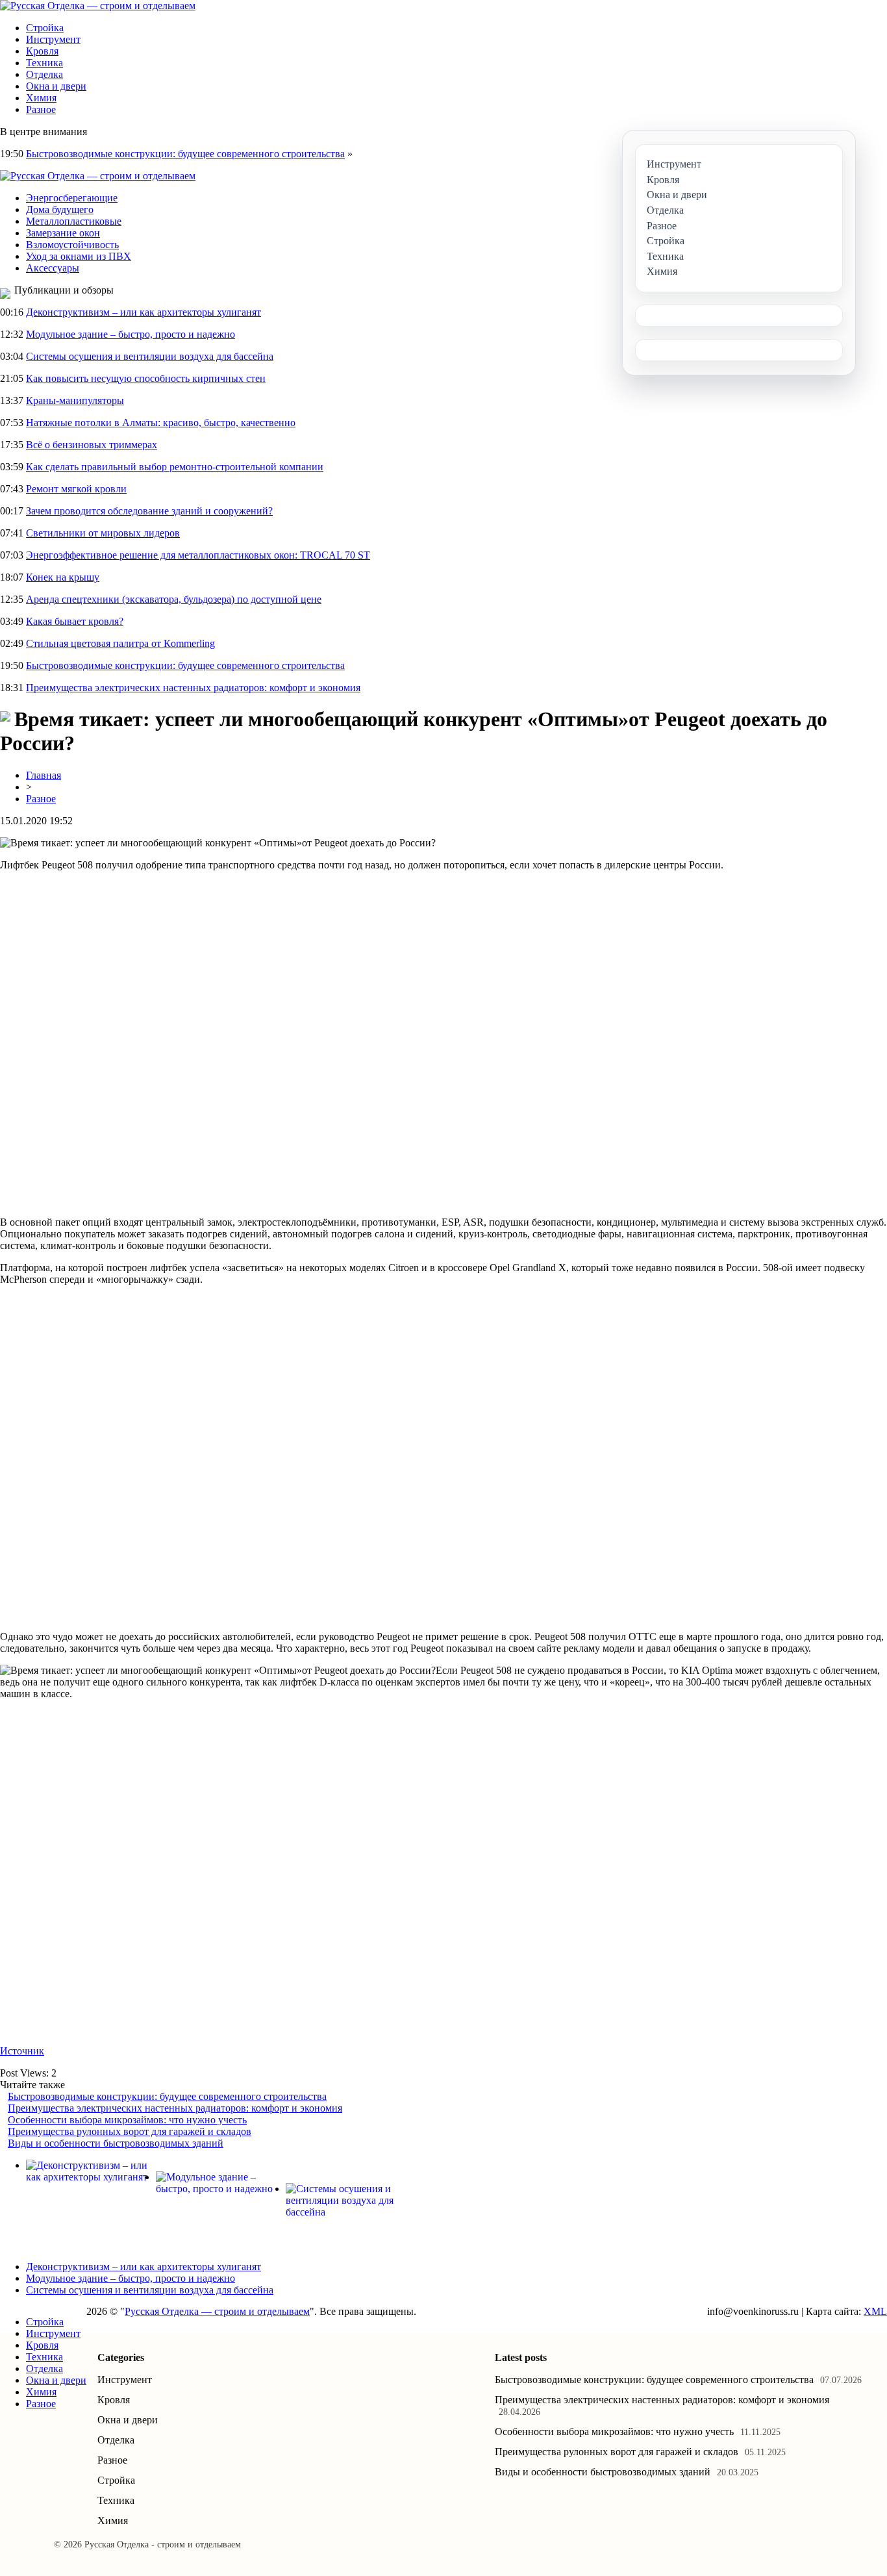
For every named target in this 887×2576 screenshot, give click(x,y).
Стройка (45, 28)
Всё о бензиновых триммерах (92, 445)
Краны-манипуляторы (75, 400)
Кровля (42, 51)
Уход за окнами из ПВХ (79, 256)
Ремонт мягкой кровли (76, 489)
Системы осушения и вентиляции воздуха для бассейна (150, 356)
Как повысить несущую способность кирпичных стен (146, 378)
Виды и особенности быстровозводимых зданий (116, 2143)
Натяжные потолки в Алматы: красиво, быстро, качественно (161, 423)
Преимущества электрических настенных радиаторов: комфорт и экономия (193, 688)
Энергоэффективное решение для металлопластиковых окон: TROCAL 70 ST (198, 555)
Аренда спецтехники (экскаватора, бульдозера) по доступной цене (174, 599)
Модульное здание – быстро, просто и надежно (131, 334)
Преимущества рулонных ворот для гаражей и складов (130, 2131)
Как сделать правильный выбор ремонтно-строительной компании (175, 467)
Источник (22, 2051)
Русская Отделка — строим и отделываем (217, 2311)
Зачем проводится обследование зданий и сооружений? (149, 511)
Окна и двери (56, 86)
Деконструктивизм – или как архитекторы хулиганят (144, 312)
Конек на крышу (63, 577)
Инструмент (53, 39)
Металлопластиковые (74, 221)
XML (875, 2311)
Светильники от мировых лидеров (103, 533)
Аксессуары (53, 268)
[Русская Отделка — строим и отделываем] (98, 6)
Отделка (44, 74)
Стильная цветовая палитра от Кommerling (120, 643)
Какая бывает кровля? (75, 621)
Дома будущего (60, 209)
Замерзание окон (63, 233)
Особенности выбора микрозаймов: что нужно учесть (127, 2120)
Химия (41, 98)
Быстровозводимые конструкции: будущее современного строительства (185, 154)
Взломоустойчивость (72, 245)
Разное (41, 109)
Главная (44, 775)
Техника (44, 63)
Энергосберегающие (72, 198)
